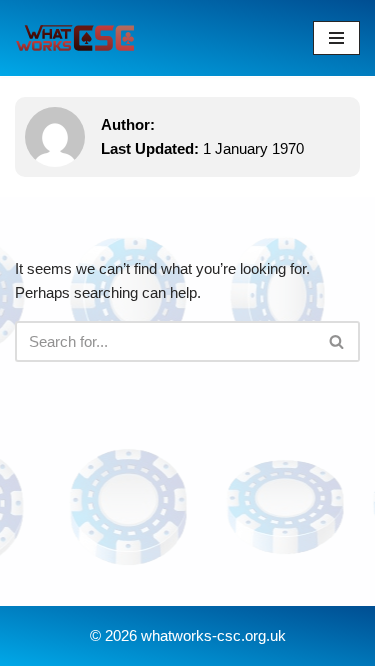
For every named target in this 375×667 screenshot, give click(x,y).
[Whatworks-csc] (75, 38)
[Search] (337, 341)
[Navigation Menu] (336, 38)
